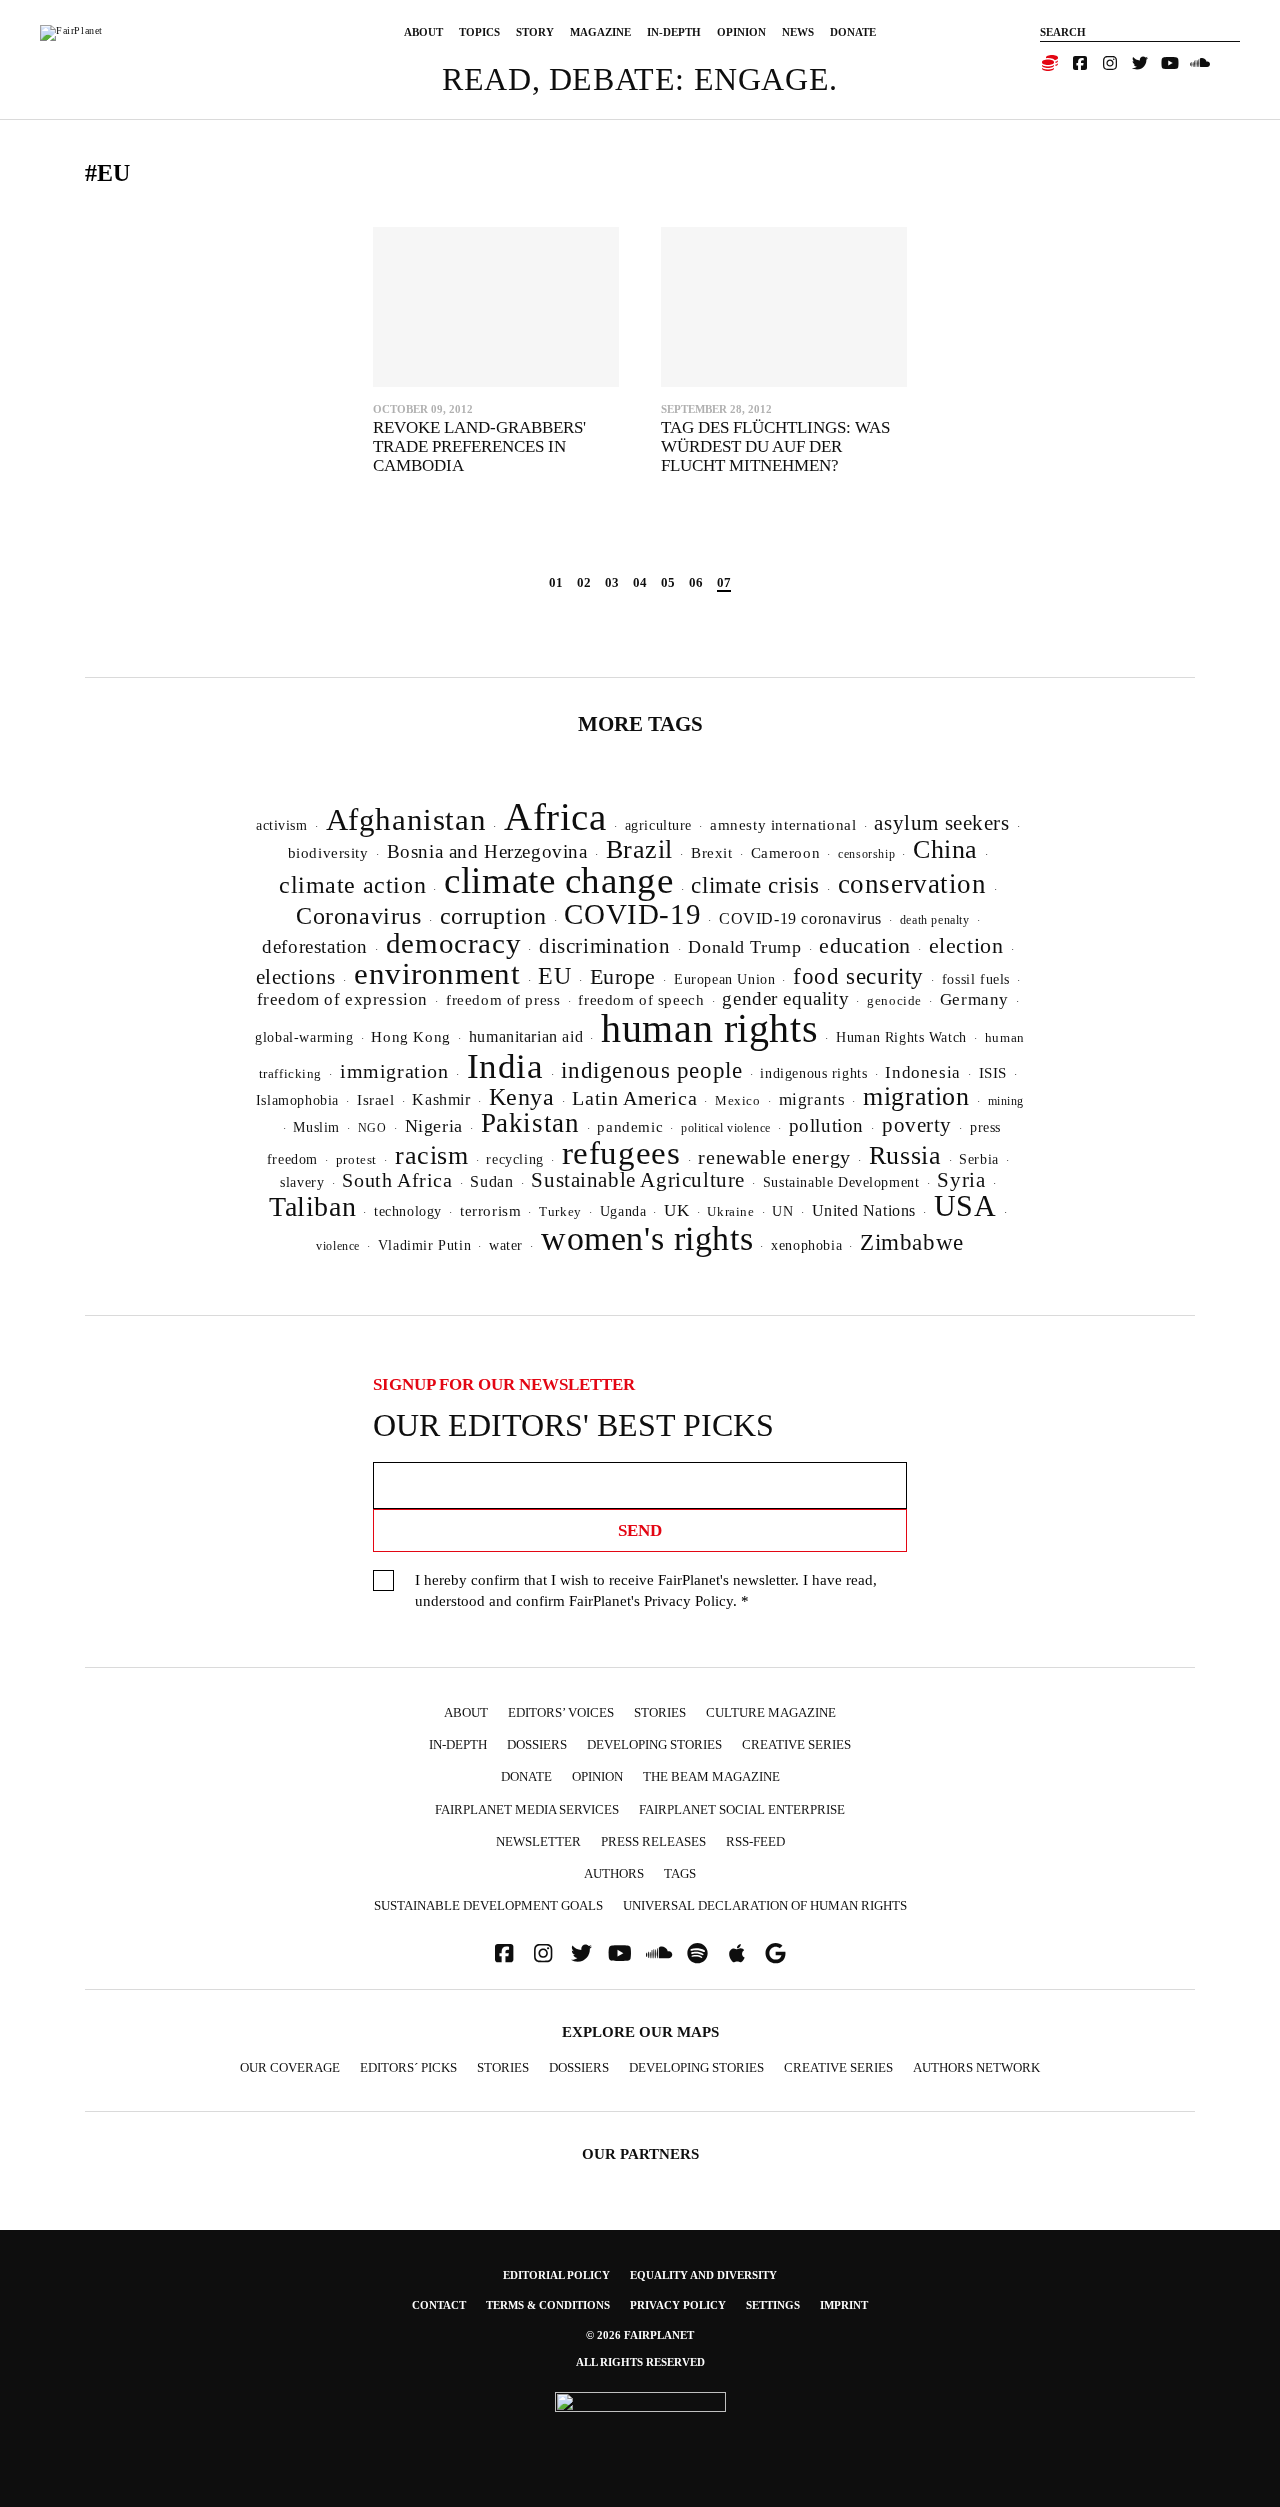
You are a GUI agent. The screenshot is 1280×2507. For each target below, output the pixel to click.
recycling (514, 1159)
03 (612, 582)
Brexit (712, 853)
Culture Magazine (771, 1712)
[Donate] (1050, 63)
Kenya (522, 1097)
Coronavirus (359, 916)
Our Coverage (290, 2067)
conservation (912, 884)
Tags (680, 1873)
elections (296, 977)
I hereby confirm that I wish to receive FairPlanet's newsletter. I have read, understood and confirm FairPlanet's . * (646, 1590)
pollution (826, 1125)
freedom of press (503, 1000)
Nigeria (434, 1126)
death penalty (935, 920)
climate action (352, 884)
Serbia (979, 1159)
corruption (493, 915)
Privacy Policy (688, 1601)
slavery (302, 1182)
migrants (812, 1099)
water (506, 1245)
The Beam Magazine (711, 1776)
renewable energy (774, 1157)
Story (535, 32)
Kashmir (441, 1099)
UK (676, 1210)
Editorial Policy (556, 2275)
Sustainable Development (841, 1182)
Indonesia (922, 1072)
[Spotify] (698, 1953)
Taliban (312, 1206)
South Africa (397, 1180)
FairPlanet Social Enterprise (742, 1809)
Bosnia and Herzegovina (487, 851)
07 (724, 582)
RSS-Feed (755, 1841)
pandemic (630, 1127)
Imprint (844, 2305)
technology (408, 1211)
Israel (376, 1100)
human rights (709, 1028)
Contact (439, 2305)
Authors (614, 1873)
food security (858, 976)
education (864, 945)
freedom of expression (342, 999)
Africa (555, 816)
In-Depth (674, 32)
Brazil (640, 849)
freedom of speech (641, 999)
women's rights (647, 1238)
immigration (394, 1071)
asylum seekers (941, 823)
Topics (479, 32)
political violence (726, 1128)
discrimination (604, 946)
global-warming (304, 1037)
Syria (961, 1180)
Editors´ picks (408, 2067)
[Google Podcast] (776, 1953)
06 (696, 582)
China (945, 849)
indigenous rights (813, 1073)
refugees (621, 1153)
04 (640, 582)
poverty (917, 1125)
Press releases (653, 1841)
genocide (894, 1001)
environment (437, 973)
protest (356, 1159)
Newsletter (538, 1841)
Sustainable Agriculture (638, 1180)
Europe (623, 976)
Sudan (491, 1181)
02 (584, 582)
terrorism (490, 1211)
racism (432, 1155)
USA (965, 1206)
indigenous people (651, 1070)
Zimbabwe (912, 1242)
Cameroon (786, 852)
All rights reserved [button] (640, 2362)
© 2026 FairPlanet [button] (640, 2335)
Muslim (316, 1127)
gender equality (785, 998)
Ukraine (730, 1212)
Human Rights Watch (901, 1037)
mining (1006, 1101)
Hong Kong (410, 1037)
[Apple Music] (737, 1953)
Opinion (741, 32)
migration (916, 1096)
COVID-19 (632, 914)
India (505, 1066)
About (423, 32)
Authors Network (976, 2067)
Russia (905, 1155)
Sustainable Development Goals (488, 1905)
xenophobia (806, 1245)
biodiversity (328, 853)
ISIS (993, 1073)
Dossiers (537, 1744)
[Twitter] (1140, 63)
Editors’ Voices (561, 1712)
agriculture (659, 825)
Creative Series (796, 1744)
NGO (372, 1128)
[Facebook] (1080, 63)
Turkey (560, 1211)
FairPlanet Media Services (527, 1809)
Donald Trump (744, 947)
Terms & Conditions (548, 2305)
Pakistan (530, 1123)
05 (668, 582)
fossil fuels (976, 979)
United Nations (864, 1210)
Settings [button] (773, 2305)
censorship (866, 854)
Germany (974, 999)
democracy (453, 943)
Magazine (600, 32)
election (966, 945)
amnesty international (783, 825)
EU (554, 976)
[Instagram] (1110, 63)
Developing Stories (654, 1744)
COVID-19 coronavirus (800, 918)
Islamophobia (297, 1100)
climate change (558, 880)
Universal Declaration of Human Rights (765, 1905)
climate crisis (755, 885)
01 (556, 582)
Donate (853, 32)
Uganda (623, 1211)
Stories (660, 1712)
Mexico (738, 1101)
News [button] (798, 32)
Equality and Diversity (703, 2275)
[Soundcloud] (1200, 63)
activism (282, 825)
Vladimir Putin (424, 1245)
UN (782, 1211)
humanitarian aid (526, 1036)
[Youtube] (1170, 63)
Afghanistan (406, 819)
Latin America (634, 1098)
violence (338, 1246)
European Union (724, 979)
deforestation (315, 946)
